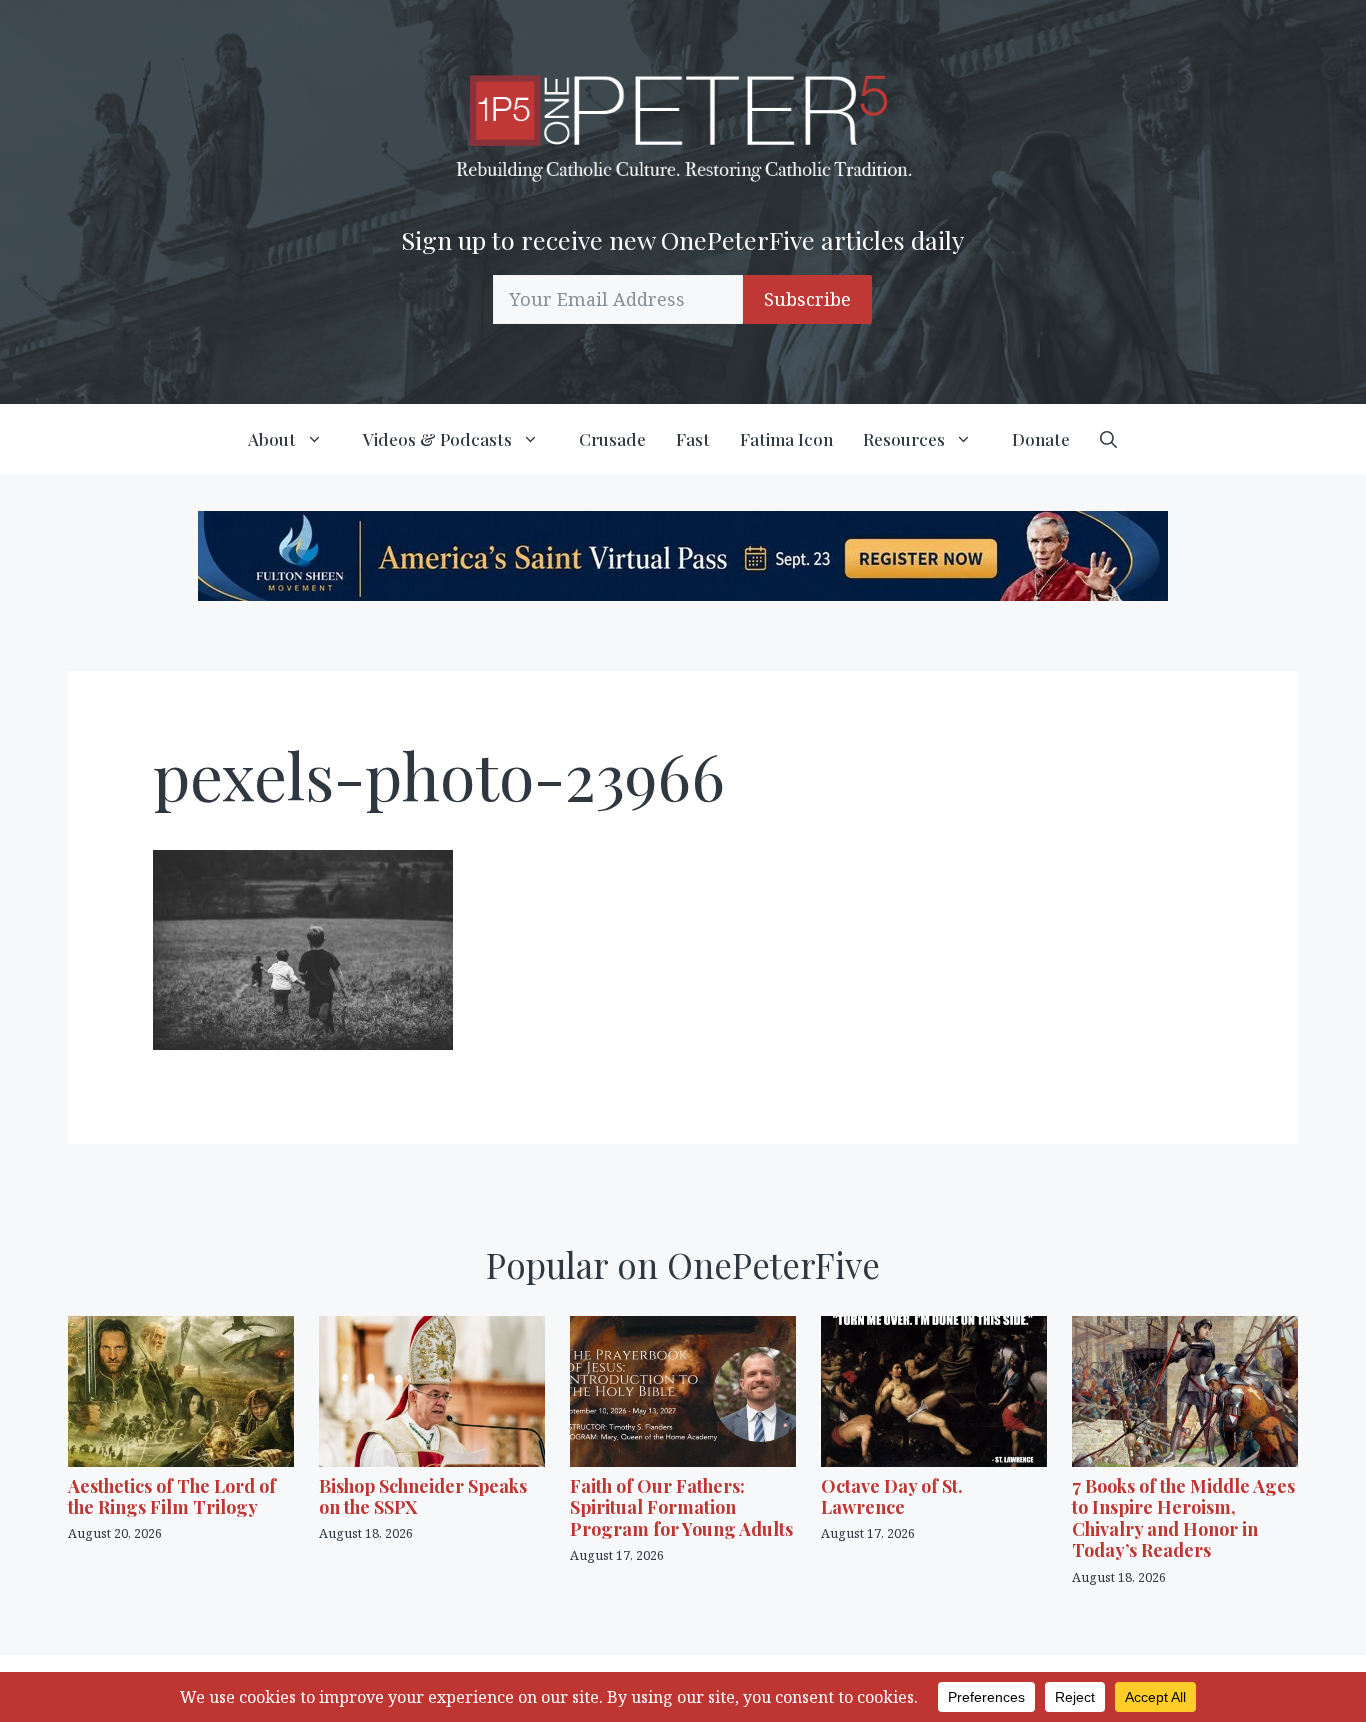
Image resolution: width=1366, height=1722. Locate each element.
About (272, 439)
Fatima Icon (786, 439)
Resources (904, 439)
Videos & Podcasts (437, 439)
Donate (1041, 439)
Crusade (612, 439)
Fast (693, 439)
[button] (1108, 439)
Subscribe (807, 299)
